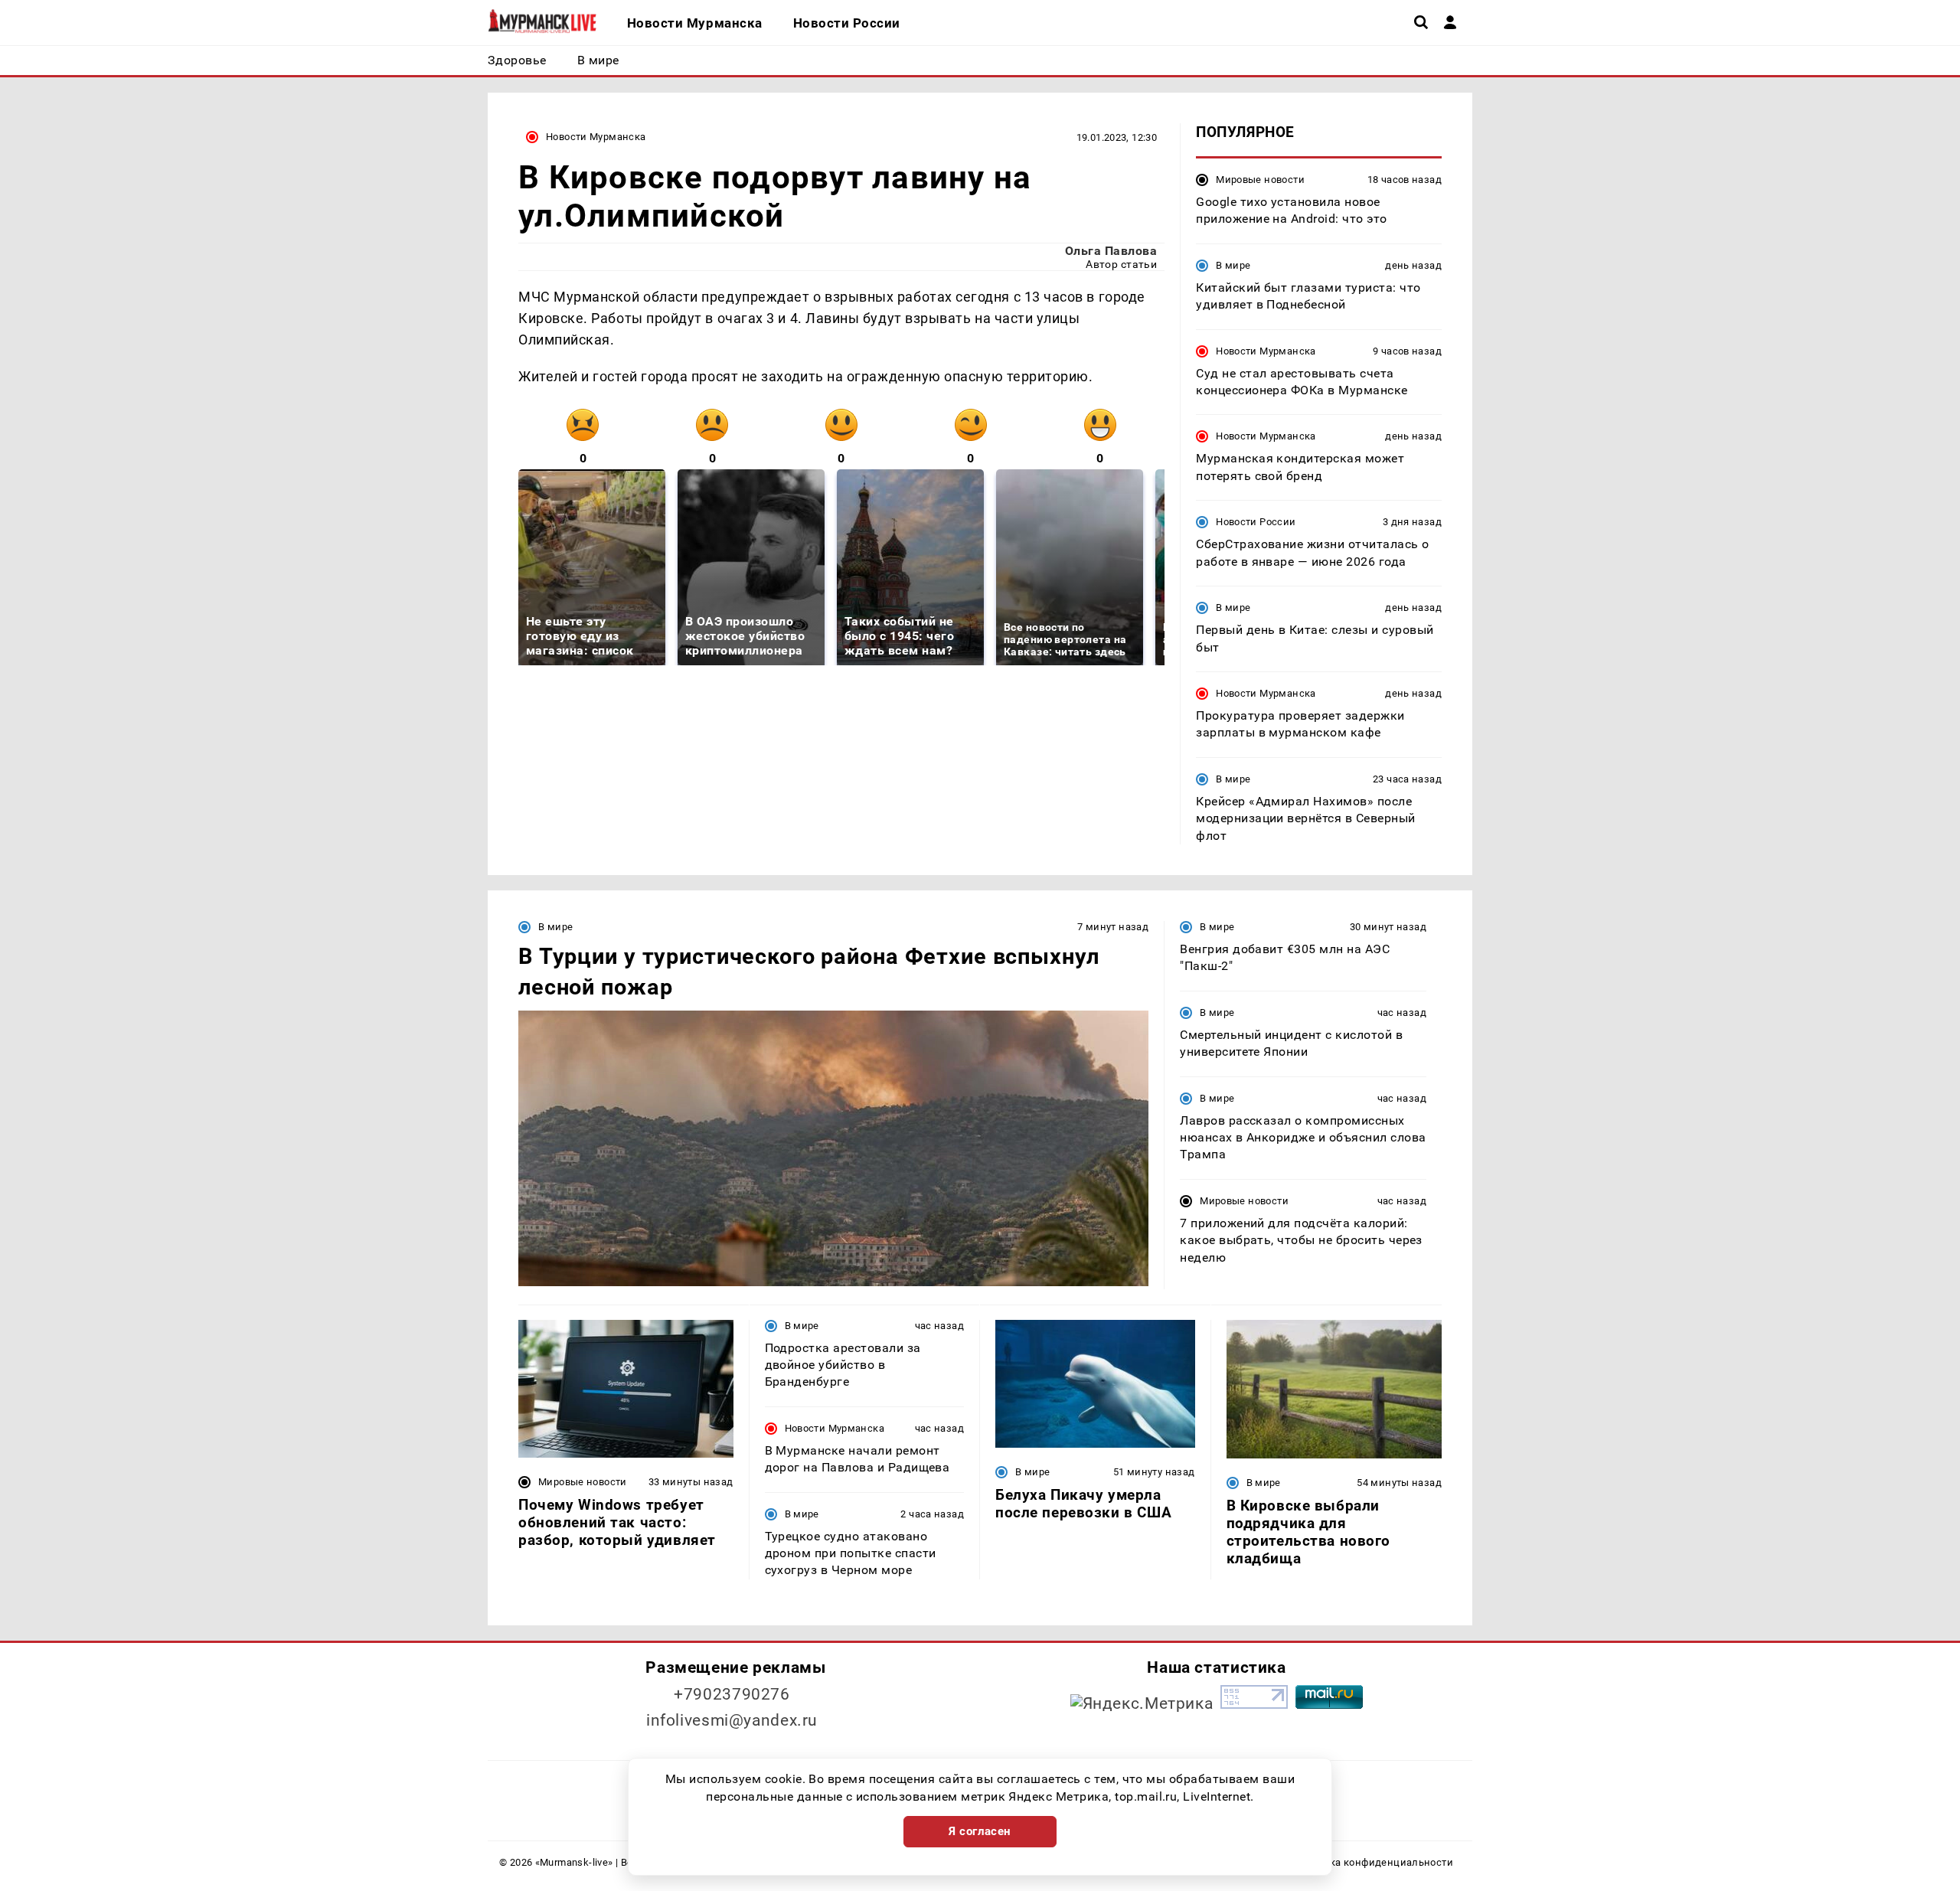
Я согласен (980, 1831)
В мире (1233, 265)
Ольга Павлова (1111, 251)
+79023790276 (732, 1694)
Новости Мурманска (596, 137)
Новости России (1256, 522)
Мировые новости (1260, 180)
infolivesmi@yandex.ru (732, 1720)
